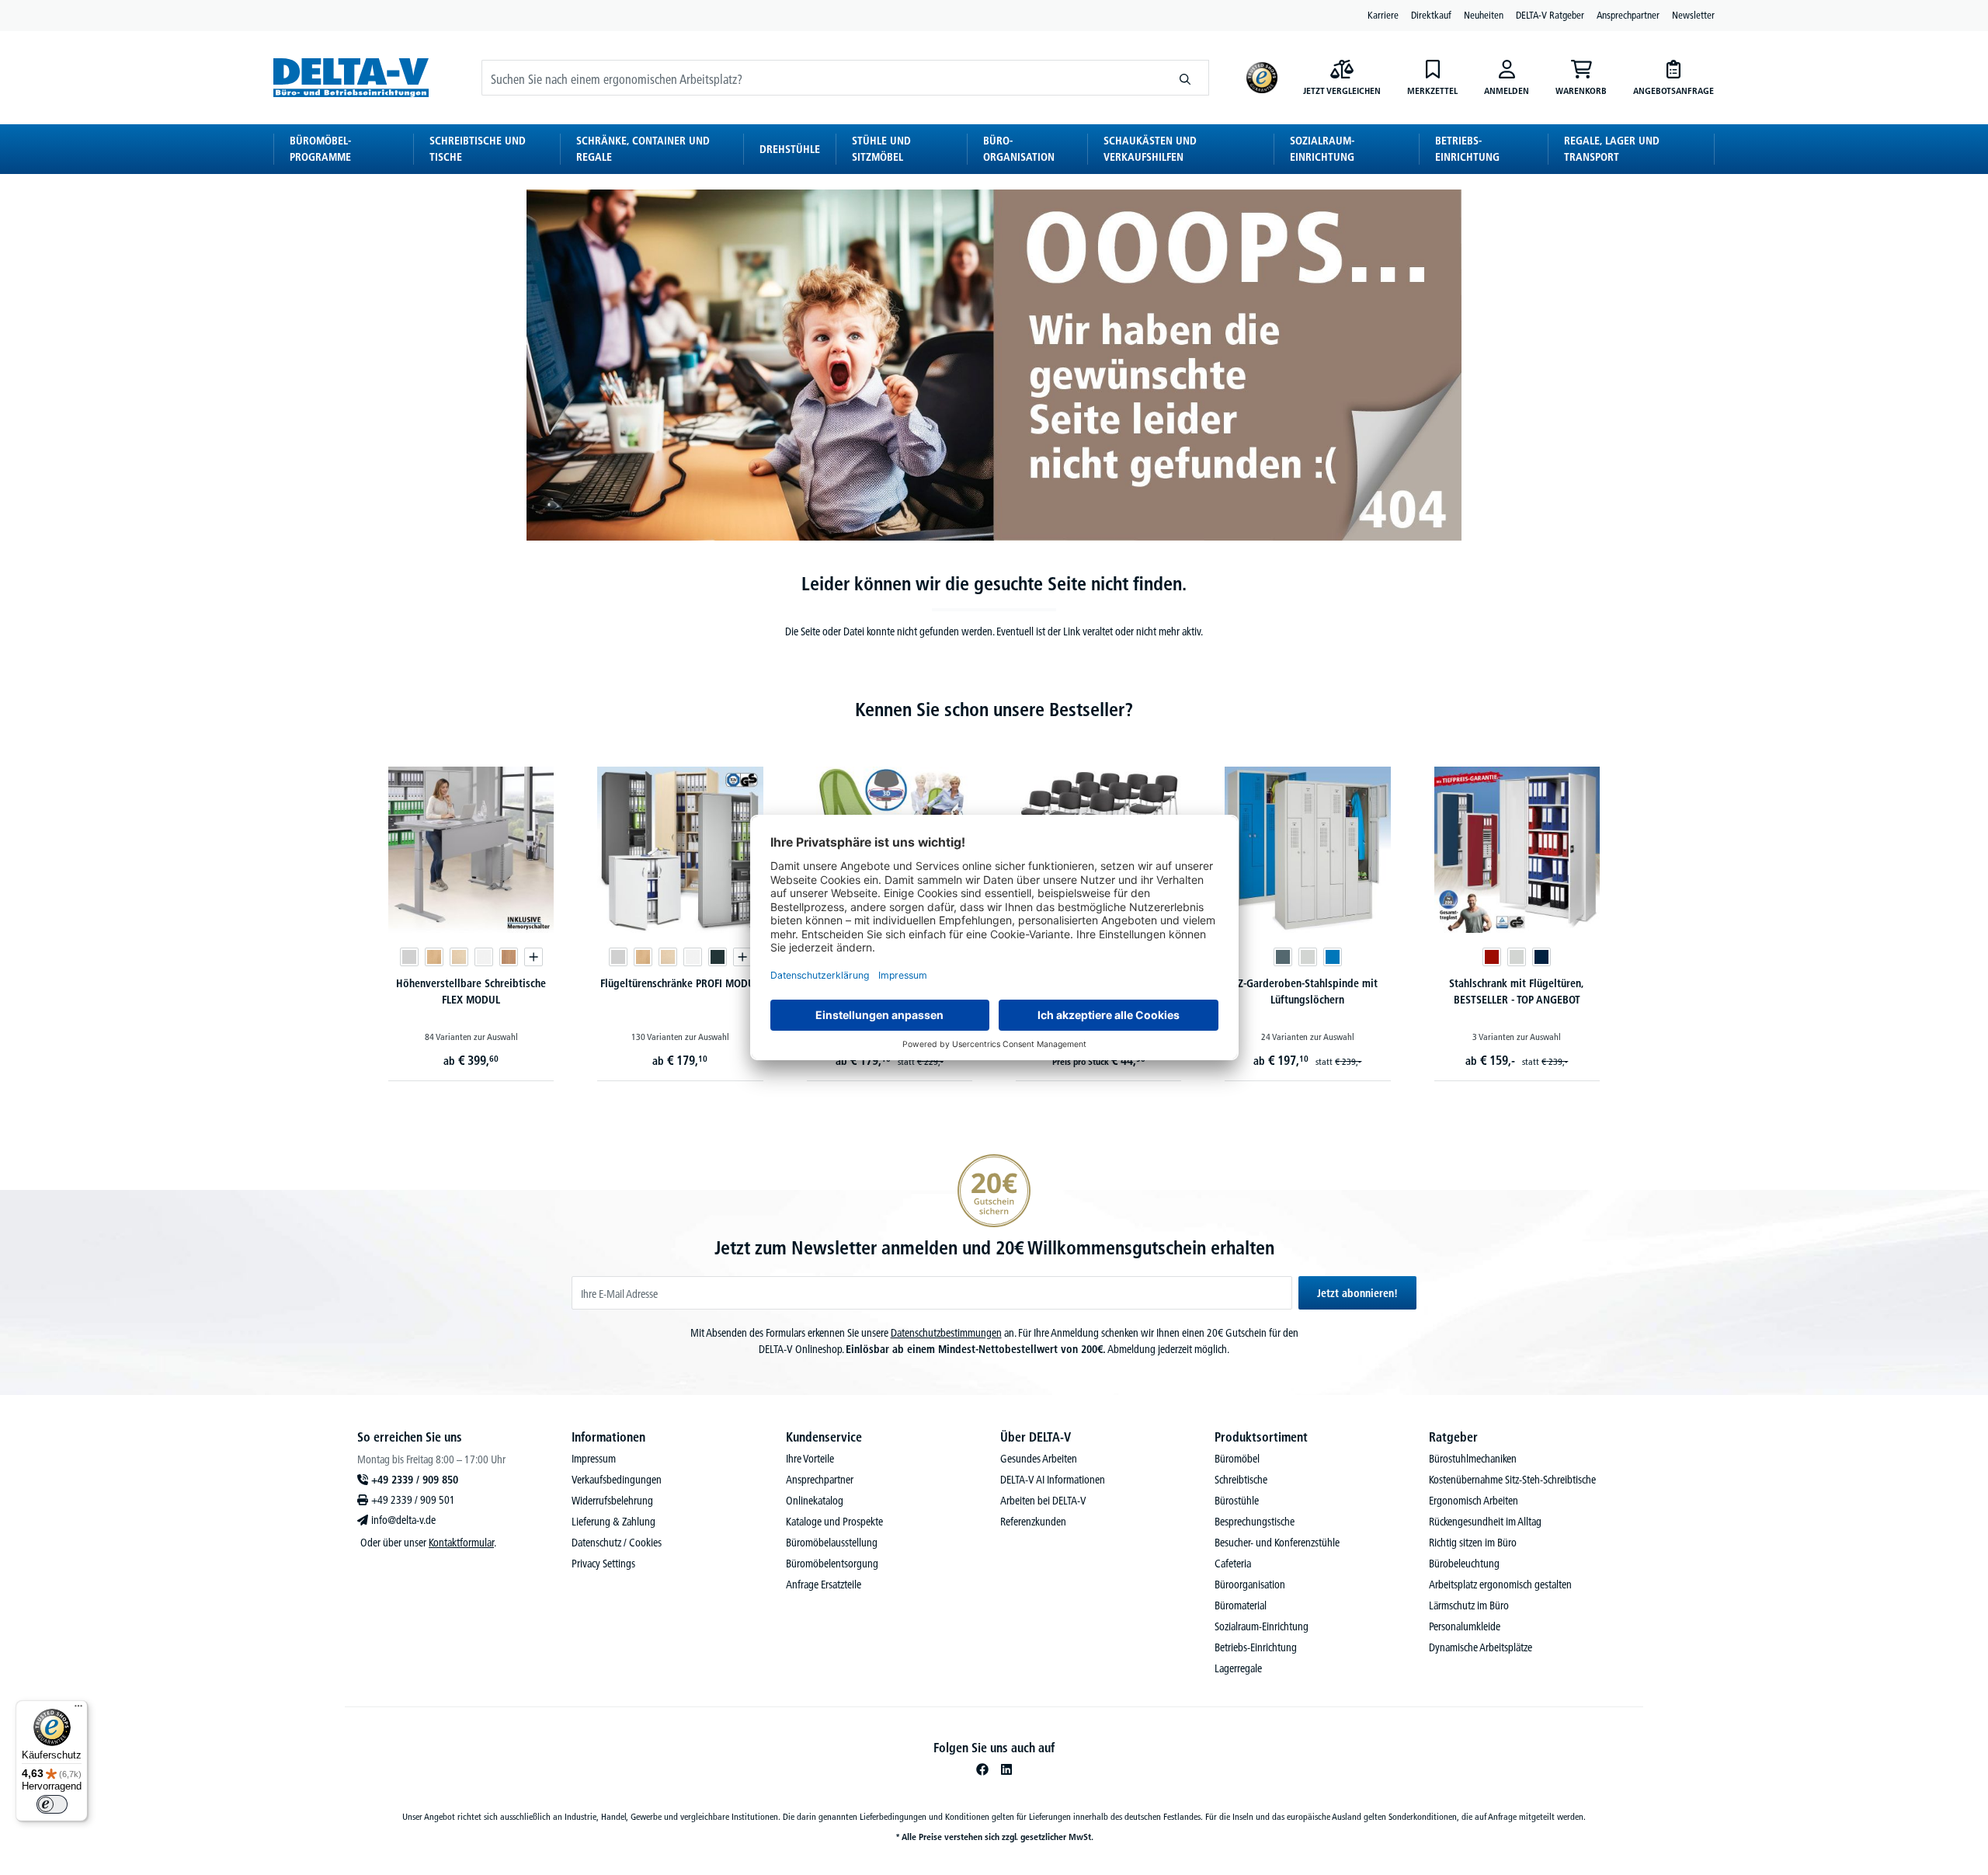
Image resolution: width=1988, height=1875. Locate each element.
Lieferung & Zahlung (613, 1522)
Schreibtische (1241, 1480)
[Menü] (78, 1710)
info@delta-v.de (403, 1520)
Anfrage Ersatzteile (824, 1585)
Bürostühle (1237, 1501)
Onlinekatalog (815, 1501)
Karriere (1383, 15)
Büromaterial (1241, 1605)
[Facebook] (982, 1769)
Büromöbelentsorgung (832, 1564)
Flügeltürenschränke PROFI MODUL (680, 983)
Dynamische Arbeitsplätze (1481, 1647)
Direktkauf (1431, 15)
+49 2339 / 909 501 (413, 1500)
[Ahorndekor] (459, 957)
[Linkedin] (1006, 1769)
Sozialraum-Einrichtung (1262, 1626)
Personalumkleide (1465, 1626)
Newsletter (1693, 15)
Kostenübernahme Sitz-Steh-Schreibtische (1512, 1480)
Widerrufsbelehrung (612, 1501)
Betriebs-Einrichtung (1256, 1647)
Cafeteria (1233, 1564)
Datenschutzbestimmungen (946, 1333)
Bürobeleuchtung (1464, 1564)
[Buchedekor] (434, 957)
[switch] (52, 1804)
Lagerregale (1238, 1668)
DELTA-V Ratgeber (1550, 15)
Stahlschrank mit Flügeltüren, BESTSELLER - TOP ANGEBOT (1517, 991)
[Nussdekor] (509, 957)
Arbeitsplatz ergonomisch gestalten (1500, 1585)
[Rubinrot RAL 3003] (1492, 957)
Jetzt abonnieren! (1357, 1293)
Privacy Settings (603, 1564)
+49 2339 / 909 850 (415, 1480)
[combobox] (822, 78)
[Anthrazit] (718, 957)
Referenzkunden (1033, 1522)
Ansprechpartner (1628, 15)
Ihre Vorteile (810, 1459)
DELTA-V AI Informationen (1053, 1480)
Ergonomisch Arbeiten (1474, 1501)
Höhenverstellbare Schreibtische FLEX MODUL (471, 991)
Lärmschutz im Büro (1469, 1605)
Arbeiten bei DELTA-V (1043, 1501)
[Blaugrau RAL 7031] (1283, 957)
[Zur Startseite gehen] (351, 77)
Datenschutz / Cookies (617, 1543)
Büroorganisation (1250, 1585)
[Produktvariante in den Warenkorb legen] (533, 957)
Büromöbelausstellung (832, 1543)
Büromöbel (1237, 1459)
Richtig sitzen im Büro (1473, 1543)
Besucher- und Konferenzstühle (1277, 1543)
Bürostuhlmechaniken (1473, 1459)
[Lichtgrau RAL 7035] (1308, 957)
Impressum (594, 1459)
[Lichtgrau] (409, 957)
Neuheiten (1484, 15)
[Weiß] (484, 957)
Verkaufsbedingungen (617, 1480)
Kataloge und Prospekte (834, 1522)
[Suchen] (1185, 78)
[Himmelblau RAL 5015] (1333, 957)
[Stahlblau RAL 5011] (1541, 957)
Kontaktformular (461, 1543)
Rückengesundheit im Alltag (1485, 1522)
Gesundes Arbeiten (1039, 1459)
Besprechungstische (1255, 1522)
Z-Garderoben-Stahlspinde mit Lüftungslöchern (1308, 991)
